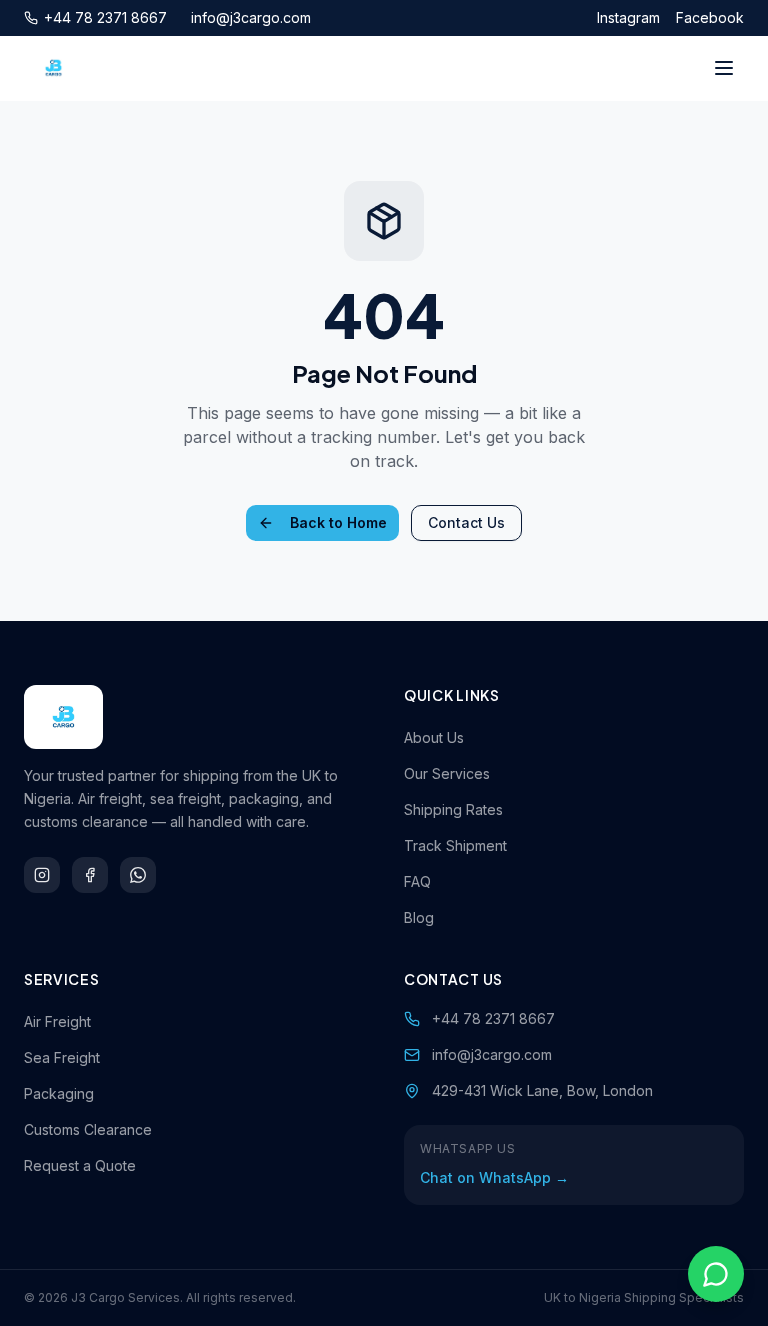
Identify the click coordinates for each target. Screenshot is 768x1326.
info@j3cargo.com (251, 17)
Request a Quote (80, 1165)
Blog (419, 917)
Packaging (59, 1093)
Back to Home (338, 522)
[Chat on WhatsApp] (716, 1274)
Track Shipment (455, 845)
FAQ (417, 881)
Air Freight (57, 1021)
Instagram (628, 17)
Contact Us (466, 522)
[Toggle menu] (724, 68)
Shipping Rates (453, 809)
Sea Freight (62, 1057)
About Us (434, 737)
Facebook (710, 17)
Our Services (447, 773)
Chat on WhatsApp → (494, 1177)
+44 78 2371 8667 (105, 17)
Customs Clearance (88, 1129)
